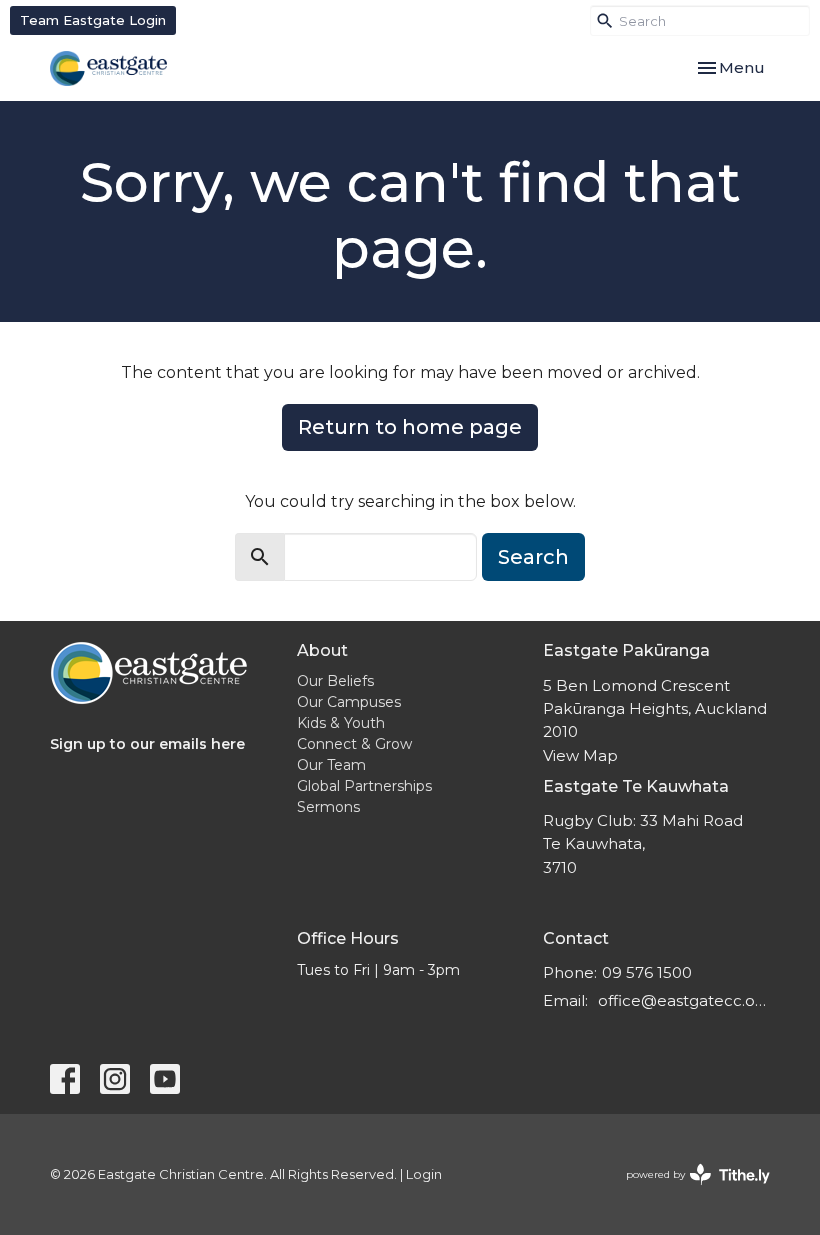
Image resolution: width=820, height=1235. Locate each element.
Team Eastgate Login (93, 20)
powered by (688, 1191)
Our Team (331, 765)
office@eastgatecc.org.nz (684, 1000)
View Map (580, 755)
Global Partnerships (364, 786)
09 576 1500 (647, 972)
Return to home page (410, 427)
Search (533, 557)
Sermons (328, 807)
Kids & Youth (341, 723)
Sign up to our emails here (147, 744)
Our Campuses (349, 702)
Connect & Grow (354, 744)
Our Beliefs (335, 681)
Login (424, 1174)
